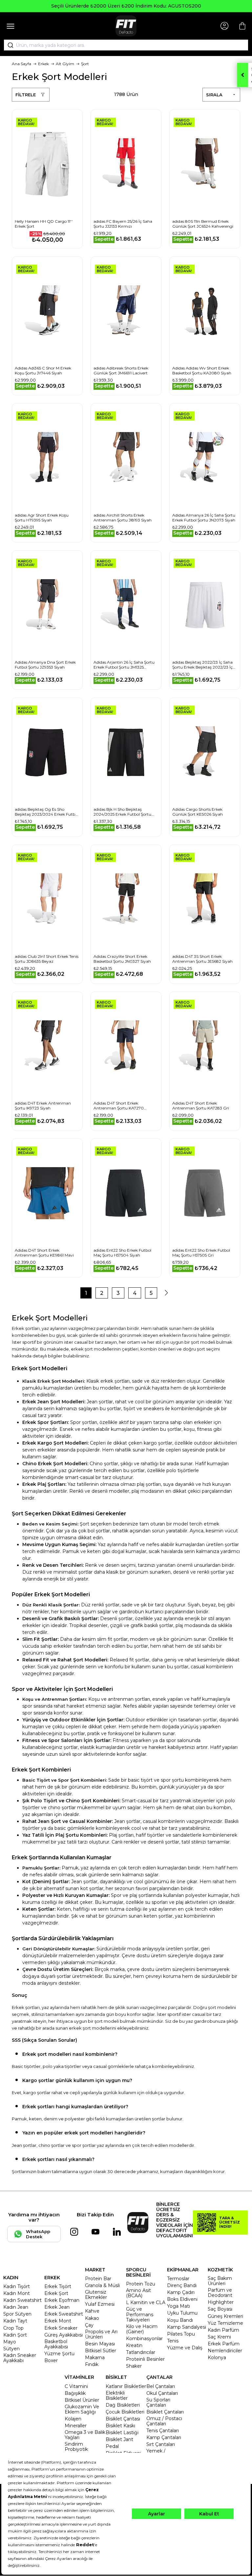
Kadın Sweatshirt (22, 2300)
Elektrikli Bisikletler (117, 2396)
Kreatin (134, 2345)
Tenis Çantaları (163, 2431)
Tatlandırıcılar (141, 2352)
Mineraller (76, 2426)
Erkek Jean (57, 2307)
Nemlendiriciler (225, 2351)
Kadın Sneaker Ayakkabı (20, 2358)
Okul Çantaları (162, 2393)
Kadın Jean (16, 2307)
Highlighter (221, 2302)
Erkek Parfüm (224, 2344)
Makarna (95, 2358)
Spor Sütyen (17, 2314)
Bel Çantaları (161, 2386)
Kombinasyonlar (144, 2339)
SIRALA (214, 95)
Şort (85, 64)
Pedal (112, 2446)
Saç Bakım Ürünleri (220, 2281)
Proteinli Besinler (145, 2359)
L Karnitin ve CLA (146, 2302)
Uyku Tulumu (182, 2313)
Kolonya (217, 2358)
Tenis (173, 2341)
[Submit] (8, 45)
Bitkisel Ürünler (82, 2400)
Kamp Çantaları (164, 2437)
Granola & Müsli (102, 2285)
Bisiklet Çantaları (165, 2412)
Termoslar (178, 2279)
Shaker (134, 2366)
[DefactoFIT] (126, 26)
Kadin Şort (15, 2335)
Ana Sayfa (21, 64)
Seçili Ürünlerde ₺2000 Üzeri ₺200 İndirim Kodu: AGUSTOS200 (126, 6)
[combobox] (126, 45)
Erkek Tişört (58, 2286)
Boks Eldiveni (182, 2299)
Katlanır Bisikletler (126, 2386)
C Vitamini (76, 2386)
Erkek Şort (56, 2293)
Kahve (92, 2311)
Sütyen (11, 2349)
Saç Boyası (220, 2309)
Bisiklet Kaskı (120, 2426)
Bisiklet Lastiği (122, 2433)
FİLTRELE (26, 95)
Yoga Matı (178, 2306)
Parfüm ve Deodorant (220, 2293)
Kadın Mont (17, 2293)
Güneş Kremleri (225, 2316)
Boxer (51, 2360)
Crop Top (13, 2328)
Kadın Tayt (15, 2321)
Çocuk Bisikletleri (125, 2412)
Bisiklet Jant (119, 2439)
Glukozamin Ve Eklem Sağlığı (82, 2409)
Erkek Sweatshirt (64, 2314)
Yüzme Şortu (59, 2354)
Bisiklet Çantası (123, 2419)
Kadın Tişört (17, 2286)
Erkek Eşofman (62, 2300)
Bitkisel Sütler (101, 2351)
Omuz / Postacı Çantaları (164, 2421)
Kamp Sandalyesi (187, 2327)
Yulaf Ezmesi (100, 2304)
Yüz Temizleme (225, 2323)
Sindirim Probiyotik (76, 2447)
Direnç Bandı (182, 2285)
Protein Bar (98, 2279)
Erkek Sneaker (61, 2328)
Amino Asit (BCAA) (138, 2293)
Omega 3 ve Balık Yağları (85, 2435)
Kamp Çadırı (181, 2292)
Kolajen (73, 2419)
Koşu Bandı (180, 2320)
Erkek (43, 64)
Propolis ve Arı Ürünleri (101, 2334)
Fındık (92, 2364)
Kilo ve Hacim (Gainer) (142, 2329)
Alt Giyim (65, 64)
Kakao (92, 2318)
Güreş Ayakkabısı (63, 2335)
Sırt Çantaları (161, 2444)
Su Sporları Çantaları (158, 2402)
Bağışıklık (75, 2393)
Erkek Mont (58, 2321)
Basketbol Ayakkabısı (56, 2344)
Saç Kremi (219, 2337)
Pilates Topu (181, 2334)
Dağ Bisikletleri (123, 2405)
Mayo (10, 2342)
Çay (89, 2325)
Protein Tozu (141, 2284)
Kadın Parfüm (223, 2330)
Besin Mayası (100, 2344)
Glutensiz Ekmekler (96, 2295)
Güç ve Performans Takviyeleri (140, 2314)
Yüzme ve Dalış (185, 2348)
